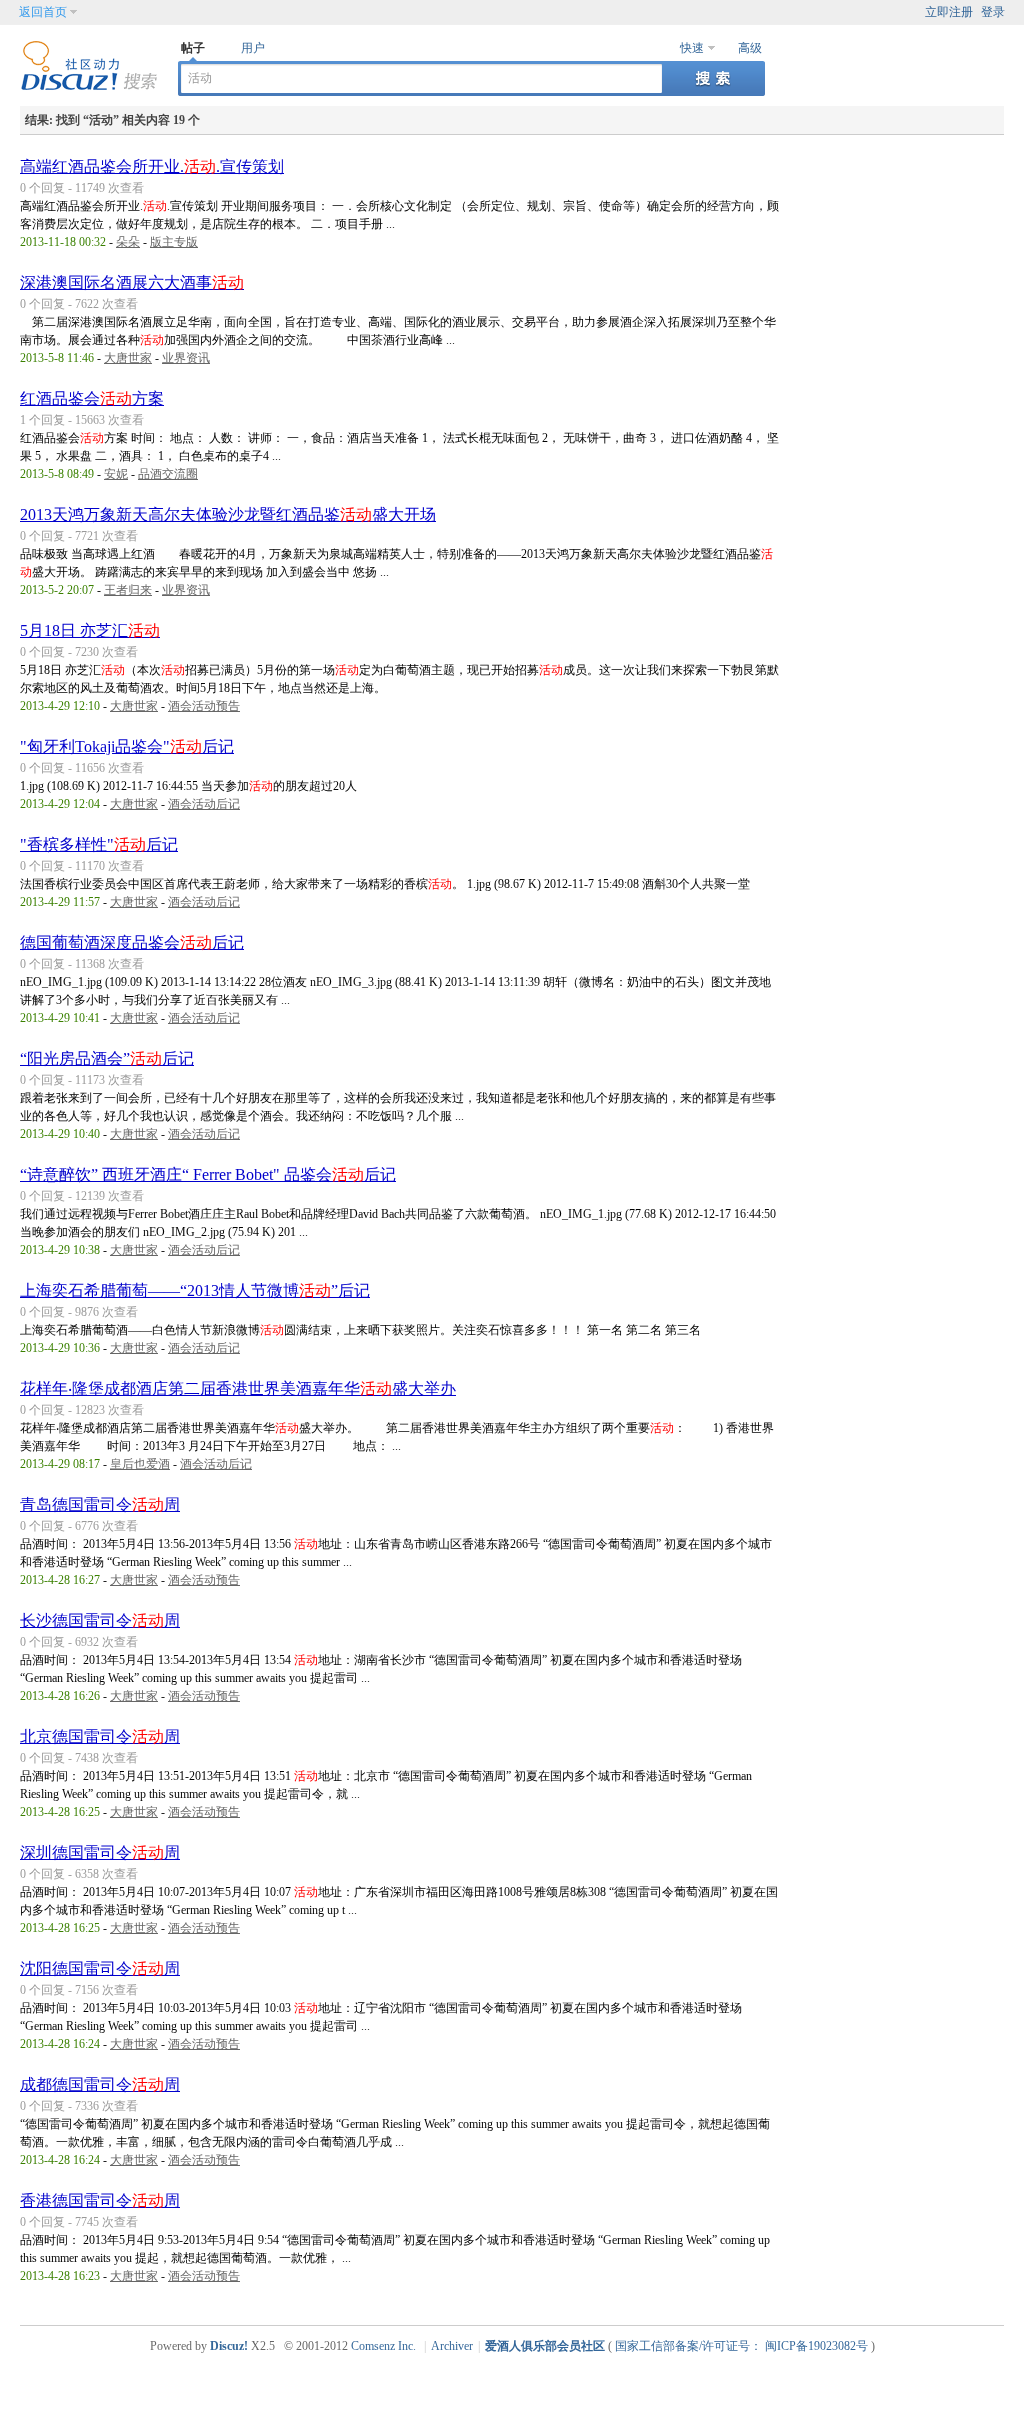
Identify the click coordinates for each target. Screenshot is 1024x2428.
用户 (253, 48)
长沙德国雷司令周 (100, 1620)
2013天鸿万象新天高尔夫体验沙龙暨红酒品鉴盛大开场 (228, 514)
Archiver (452, 2346)
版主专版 (174, 242)
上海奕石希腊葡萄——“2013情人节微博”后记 (195, 1290)
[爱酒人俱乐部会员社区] (89, 87)
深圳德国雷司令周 (100, 1852)
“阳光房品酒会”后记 (107, 1058)
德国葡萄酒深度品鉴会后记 (132, 942)
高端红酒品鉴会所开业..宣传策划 (152, 166)
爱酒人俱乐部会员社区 (545, 2346)
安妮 (116, 474)
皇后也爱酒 (140, 1464)
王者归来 (128, 590)
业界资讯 (186, 358)
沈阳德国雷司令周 (100, 1968)
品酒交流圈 (168, 474)
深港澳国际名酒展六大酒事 (132, 282)
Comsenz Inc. (383, 2346)
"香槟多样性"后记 (99, 844)
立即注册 (949, 12)
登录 (993, 12)
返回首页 (43, 12)
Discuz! (229, 2346)
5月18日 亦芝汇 (90, 630)
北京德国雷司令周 (100, 1736)
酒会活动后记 (204, 804)
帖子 (193, 48)
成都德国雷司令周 (100, 2084)
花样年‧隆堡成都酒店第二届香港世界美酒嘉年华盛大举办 (238, 1388)
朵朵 (128, 242)
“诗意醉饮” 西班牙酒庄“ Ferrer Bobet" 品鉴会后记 (208, 1174)
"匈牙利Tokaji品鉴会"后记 (127, 746)
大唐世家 (128, 358)
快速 (692, 48)
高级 (750, 48)
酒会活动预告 (204, 706)
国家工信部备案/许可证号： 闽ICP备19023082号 (741, 2346)
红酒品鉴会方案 (92, 398)
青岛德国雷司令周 (100, 1504)
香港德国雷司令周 (100, 2200)
